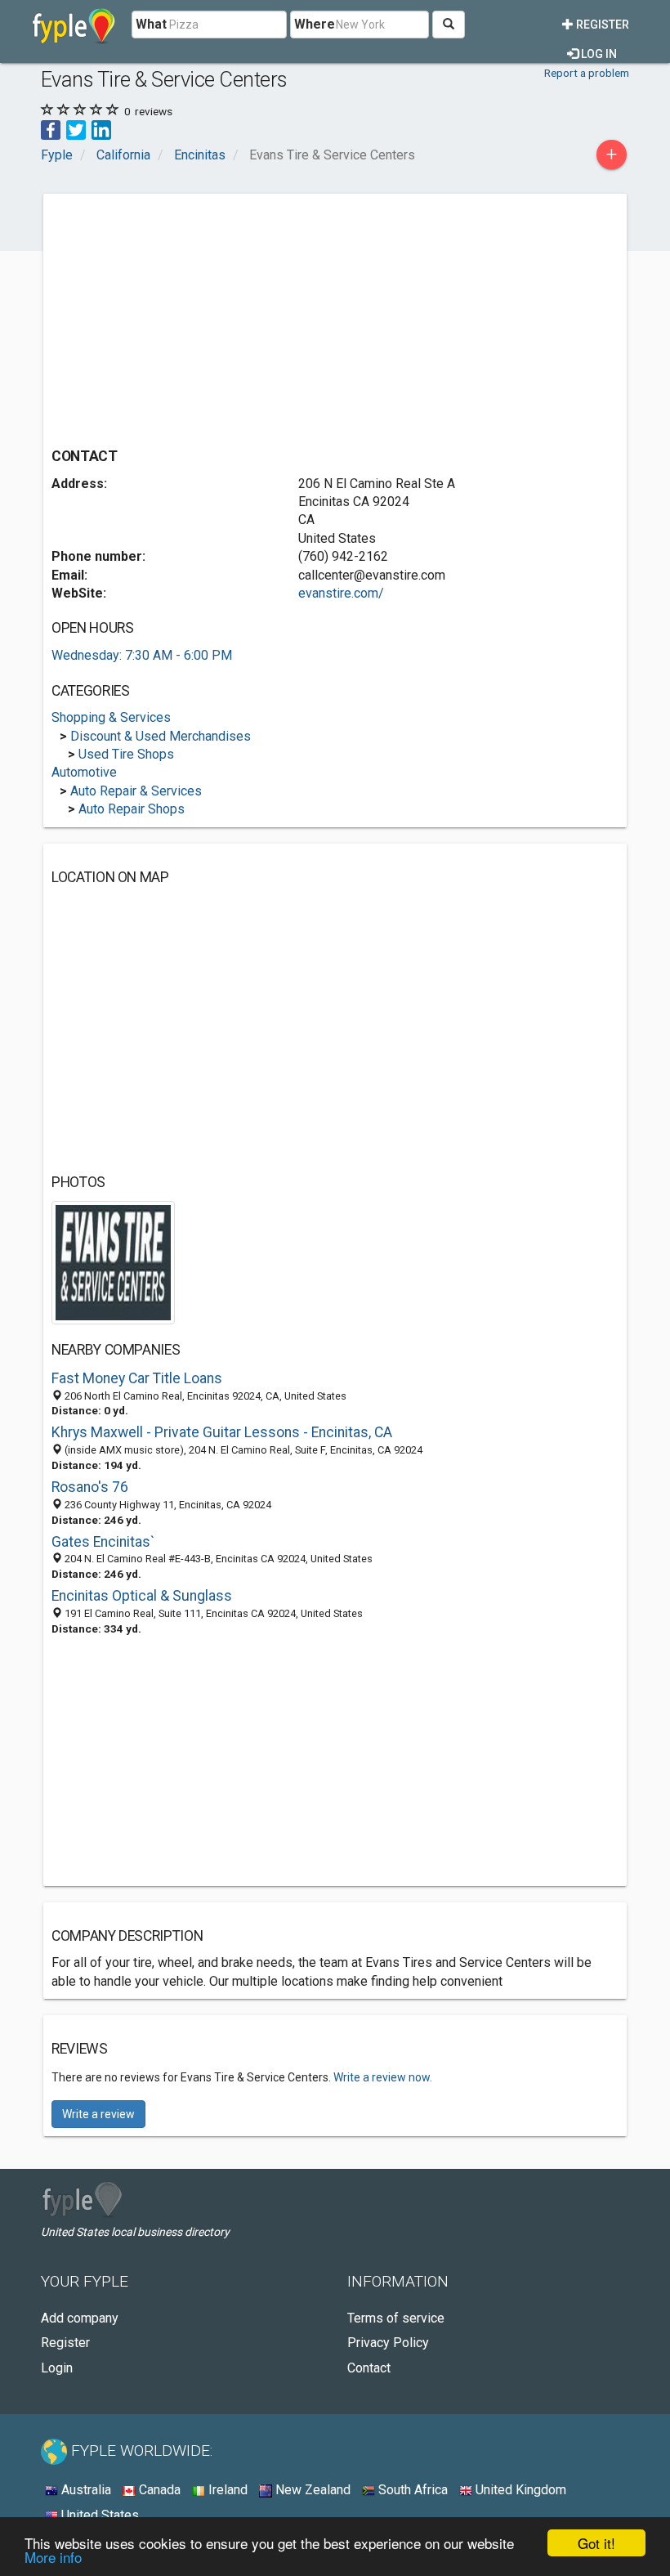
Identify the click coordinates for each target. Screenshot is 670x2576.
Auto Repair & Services (136, 791)
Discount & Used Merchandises (161, 736)
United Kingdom (519, 2490)
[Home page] (74, 25)
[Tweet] (76, 129)
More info (53, 2557)
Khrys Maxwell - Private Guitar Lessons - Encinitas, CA (222, 1432)
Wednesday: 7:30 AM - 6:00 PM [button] (142, 655)
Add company (80, 2318)
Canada (158, 2490)
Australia (85, 2490)
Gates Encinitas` (103, 1542)
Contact (369, 2368)
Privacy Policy (388, 2343)
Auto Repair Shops (132, 809)
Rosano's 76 (90, 1487)
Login (57, 2368)
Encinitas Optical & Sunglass (142, 1596)
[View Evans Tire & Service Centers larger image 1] (113, 1262)
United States (98, 2515)
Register (601, 25)
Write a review (98, 2114)
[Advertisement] (189, 316)
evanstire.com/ (341, 593)
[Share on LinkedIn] (101, 129)
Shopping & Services (111, 717)
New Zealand (311, 2490)
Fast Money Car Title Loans (137, 1378)
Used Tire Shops (126, 754)
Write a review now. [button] (383, 2077)
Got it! (596, 2543)
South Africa (411, 2490)
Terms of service (396, 2318)
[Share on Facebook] (51, 129)
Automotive (84, 772)
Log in (598, 54)
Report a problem (587, 73)
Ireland (226, 2490)
